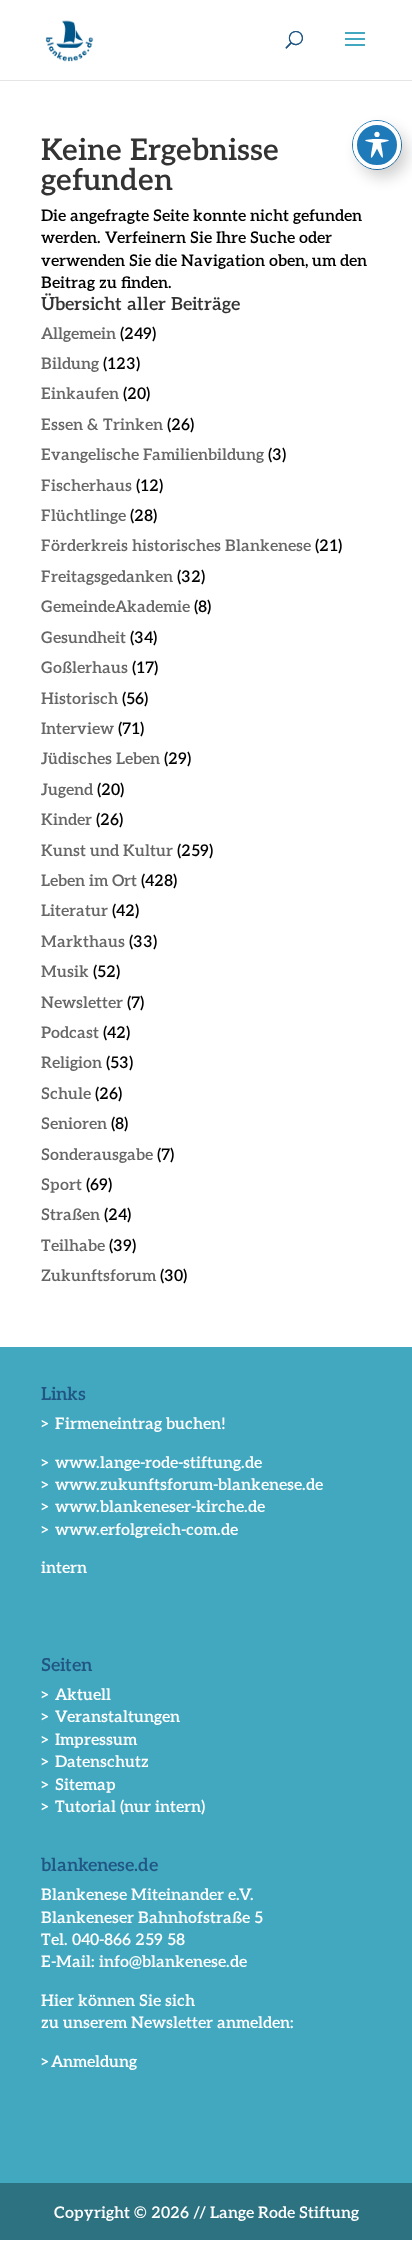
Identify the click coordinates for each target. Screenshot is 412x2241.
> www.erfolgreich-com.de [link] (139, 1530)
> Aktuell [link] (76, 1695)
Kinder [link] (66, 820)
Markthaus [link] (83, 942)
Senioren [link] (74, 1124)
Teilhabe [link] (73, 1246)
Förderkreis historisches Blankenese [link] (176, 546)
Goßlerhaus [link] (84, 668)
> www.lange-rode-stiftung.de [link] (151, 1463)
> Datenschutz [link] (95, 1762)
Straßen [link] (70, 1215)
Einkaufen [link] (80, 394)
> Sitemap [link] (78, 1785)
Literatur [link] (74, 911)
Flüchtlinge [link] (83, 516)
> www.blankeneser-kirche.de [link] (153, 1507)
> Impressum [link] (89, 1740)
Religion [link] (71, 1063)
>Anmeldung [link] (89, 2062)
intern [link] (64, 1568)
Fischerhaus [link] (86, 486)
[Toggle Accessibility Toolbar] (377, 145)
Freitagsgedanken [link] (107, 577)
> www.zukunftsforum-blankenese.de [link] (182, 1485)
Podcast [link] (70, 1033)
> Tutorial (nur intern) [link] (123, 1807)
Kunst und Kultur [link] (107, 851)
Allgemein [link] (78, 334)
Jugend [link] (67, 790)
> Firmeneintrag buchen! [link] (133, 1424)
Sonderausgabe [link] (97, 1155)
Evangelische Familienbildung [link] (152, 455)
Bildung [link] (70, 364)
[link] (69, 39)
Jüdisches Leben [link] (100, 759)
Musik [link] (65, 972)
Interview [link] (77, 729)
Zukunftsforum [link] (98, 1276)
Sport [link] (61, 1185)
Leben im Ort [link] (89, 881)
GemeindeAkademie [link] (115, 607)
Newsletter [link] (82, 1003)
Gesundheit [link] (83, 638)
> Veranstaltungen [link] (110, 1717)
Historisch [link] (79, 699)
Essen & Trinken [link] (102, 425)
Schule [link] (66, 1094)
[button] (355, 52)
